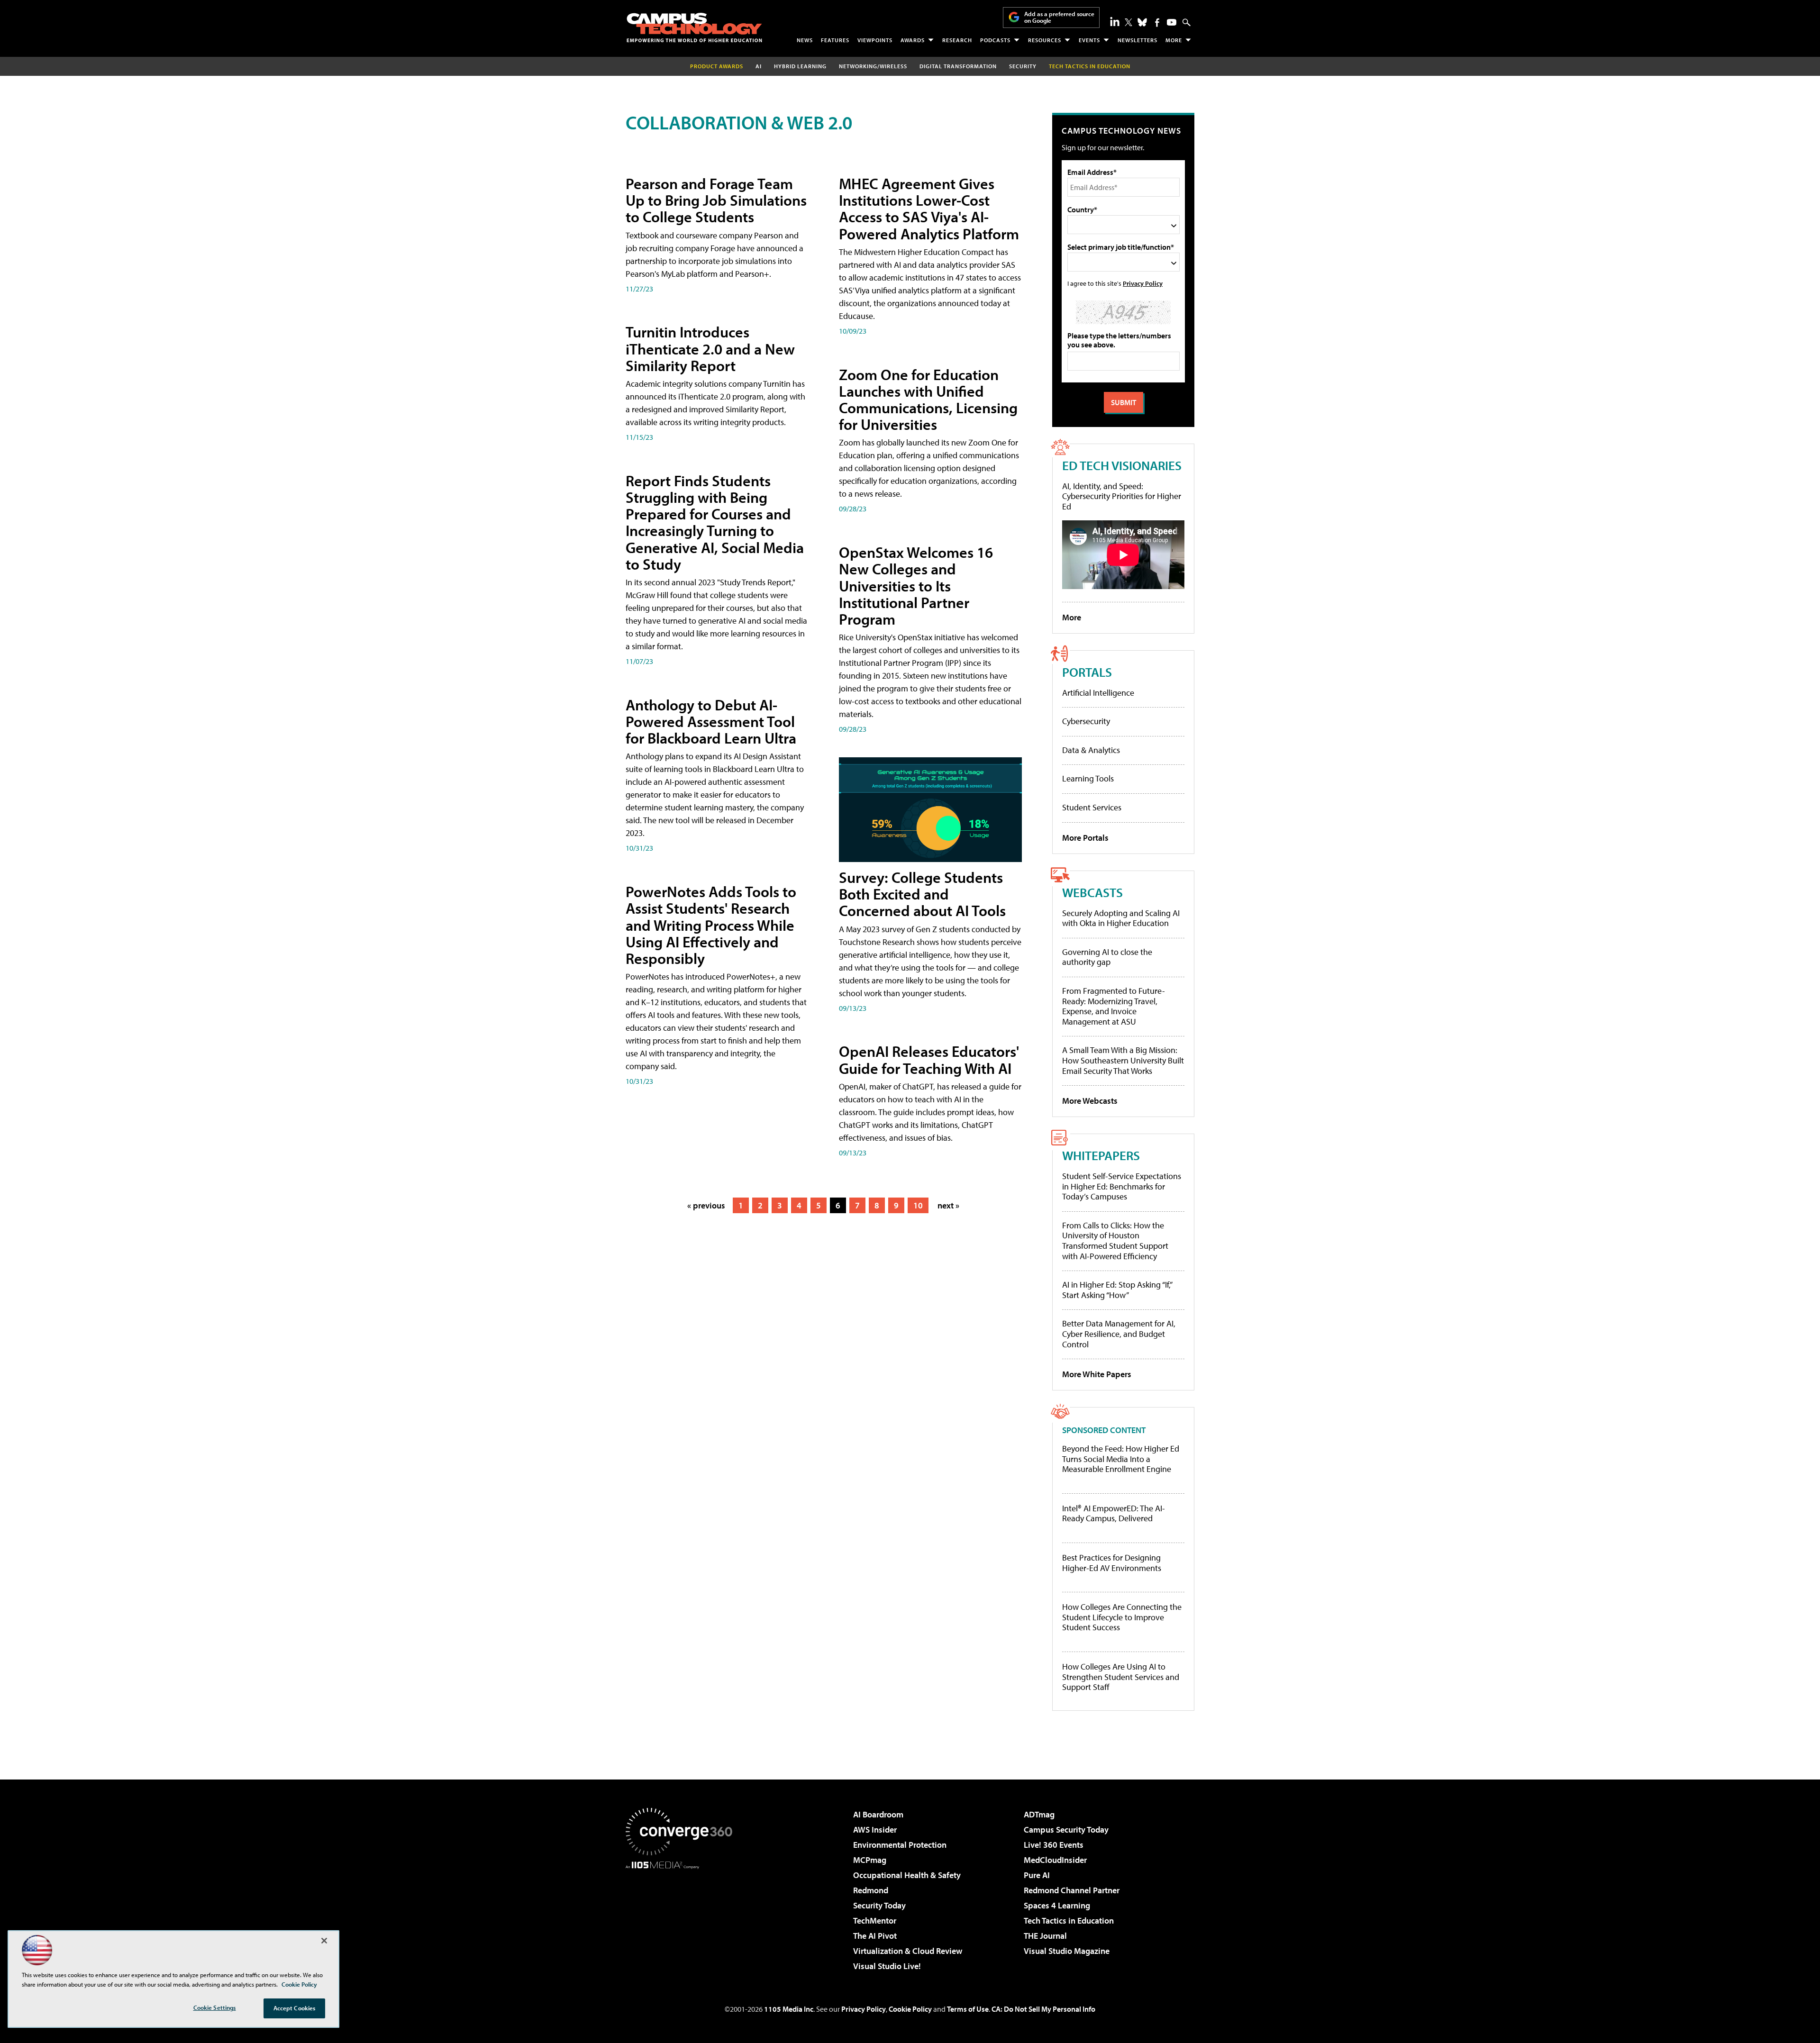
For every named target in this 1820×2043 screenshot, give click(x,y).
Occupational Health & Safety (907, 1875)
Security (1023, 66)
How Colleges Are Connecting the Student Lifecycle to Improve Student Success (1122, 1617)
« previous (706, 1205)
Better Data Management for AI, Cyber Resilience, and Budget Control (1119, 1334)
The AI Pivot (875, 1936)
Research (957, 40)
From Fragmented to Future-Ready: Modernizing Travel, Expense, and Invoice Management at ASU (1114, 1006)
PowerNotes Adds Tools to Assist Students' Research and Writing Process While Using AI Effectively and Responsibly (711, 925)
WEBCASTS (1092, 892)
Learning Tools (1088, 778)
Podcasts (995, 40)
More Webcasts (1090, 1101)
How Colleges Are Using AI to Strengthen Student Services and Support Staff (1121, 1677)
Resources (1045, 40)
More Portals (1085, 838)
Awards (913, 40)
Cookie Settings (215, 2007)
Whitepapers (1101, 1155)
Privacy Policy (1143, 283)
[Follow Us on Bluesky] (1142, 22)
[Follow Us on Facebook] (1157, 23)
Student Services (1092, 807)
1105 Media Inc (789, 2009)
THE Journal (1045, 1936)
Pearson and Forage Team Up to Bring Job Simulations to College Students (716, 200)
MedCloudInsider (1055, 1860)
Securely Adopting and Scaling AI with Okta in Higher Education (1121, 918)
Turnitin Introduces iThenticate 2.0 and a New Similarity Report (710, 348)
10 (918, 1205)
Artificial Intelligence (1098, 693)
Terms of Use (968, 2009)
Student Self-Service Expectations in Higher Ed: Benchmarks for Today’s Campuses (1122, 1186)
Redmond (871, 1890)
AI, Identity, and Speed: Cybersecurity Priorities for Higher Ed (1122, 496)
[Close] (324, 1941)
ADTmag (1039, 1814)
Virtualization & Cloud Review (908, 1951)
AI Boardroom (878, 1814)
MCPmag (870, 1860)
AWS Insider (875, 1830)
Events (1089, 40)
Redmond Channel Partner (1072, 1890)
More (1174, 40)
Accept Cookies (295, 2008)
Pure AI (1037, 1875)
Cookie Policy (910, 2009)
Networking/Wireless (873, 66)
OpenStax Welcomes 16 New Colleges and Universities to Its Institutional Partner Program (916, 586)
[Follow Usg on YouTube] (1172, 22)
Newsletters (1137, 40)
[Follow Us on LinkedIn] (1115, 21)
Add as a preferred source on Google (1059, 17)
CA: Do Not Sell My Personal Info (1043, 2009)
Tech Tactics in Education (1069, 1920)
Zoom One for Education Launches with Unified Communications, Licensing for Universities (928, 400)
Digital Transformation (958, 66)
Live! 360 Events (1054, 1845)
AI (759, 66)
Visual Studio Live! (887, 1966)
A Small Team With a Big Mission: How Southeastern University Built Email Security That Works (1123, 1060)
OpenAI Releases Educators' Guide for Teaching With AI (929, 1059)
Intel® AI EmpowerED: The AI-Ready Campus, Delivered (1114, 1513)
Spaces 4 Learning (1057, 1905)
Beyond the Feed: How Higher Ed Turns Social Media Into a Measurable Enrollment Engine (1121, 1459)
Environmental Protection (900, 1845)
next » (948, 1205)
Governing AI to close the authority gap (1107, 957)
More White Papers (1097, 1374)
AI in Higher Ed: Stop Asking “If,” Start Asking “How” (1117, 1290)
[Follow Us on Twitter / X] (1128, 22)
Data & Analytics (1091, 750)
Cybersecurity (1086, 721)
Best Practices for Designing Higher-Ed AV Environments (1112, 1563)
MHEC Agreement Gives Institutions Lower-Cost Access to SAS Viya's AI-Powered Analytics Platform (929, 209)
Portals (1087, 672)
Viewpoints (875, 40)
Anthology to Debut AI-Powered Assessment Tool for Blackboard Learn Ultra (711, 721)
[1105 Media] (682, 1917)
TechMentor (875, 1920)
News (805, 40)
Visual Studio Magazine (1067, 1951)
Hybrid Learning (800, 66)
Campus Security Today (1066, 1830)
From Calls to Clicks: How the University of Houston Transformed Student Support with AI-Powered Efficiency (1115, 1241)
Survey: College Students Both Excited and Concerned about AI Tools (922, 894)
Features (835, 40)
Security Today (879, 1905)
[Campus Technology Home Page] (694, 27)
